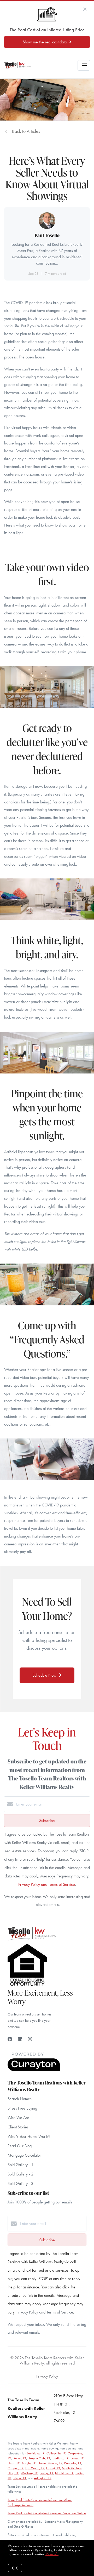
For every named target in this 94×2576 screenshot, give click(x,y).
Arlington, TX (43, 2478)
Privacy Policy (47, 2376)
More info (52, 2554)
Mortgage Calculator (24, 2155)
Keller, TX (20, 2458)
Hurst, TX (14, 2463)
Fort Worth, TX (35, 2468)
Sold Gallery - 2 (20, 2174)
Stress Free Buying (22, 2108)
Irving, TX (46, 2473)
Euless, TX (77, 2458)
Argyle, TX (29, 2463)
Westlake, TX (29, 2473)
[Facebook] (10, 2039)
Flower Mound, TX (50, 2463)
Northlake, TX (64, 2473)
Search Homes (20, 2099)
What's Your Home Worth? (29, 2136)
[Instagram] (30, 2039)
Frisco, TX (19, 2478)
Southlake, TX (36, 2453)
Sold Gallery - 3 (20, 2183)
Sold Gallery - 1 (20, 2165)
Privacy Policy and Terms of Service (47, 1884)
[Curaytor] (34, 2070)
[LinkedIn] (20, 2039)
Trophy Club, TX (39, 2458)
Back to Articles (26, 131)
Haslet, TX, (54, 2468)
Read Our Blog (20, 2146)
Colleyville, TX (56, 2453)
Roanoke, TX (73, 2463)
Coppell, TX (16, 2468)
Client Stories (18, 2127)
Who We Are (18, 2118)
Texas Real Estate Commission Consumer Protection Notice (47, 2513)
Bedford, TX (61, 2458)
